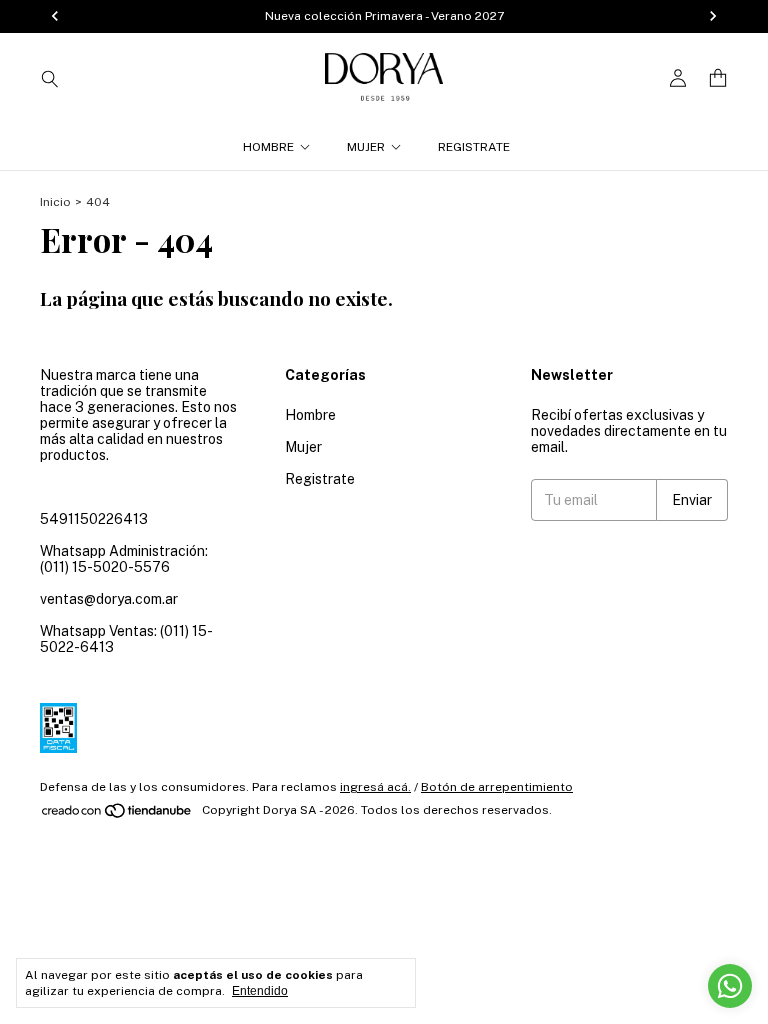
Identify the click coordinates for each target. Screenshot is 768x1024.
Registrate (474, 147)
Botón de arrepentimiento (497, 787)
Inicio (55, 202)
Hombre (268, 147)
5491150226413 (94, 519)
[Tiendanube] (117, 815)
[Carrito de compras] (718, 78)
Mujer (366, 147)
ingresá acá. (375, 787)
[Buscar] (50, 78)
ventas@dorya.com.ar (109, 599)
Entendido (260, 991)
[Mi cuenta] (678, 78)
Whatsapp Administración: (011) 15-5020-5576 (124, 559)
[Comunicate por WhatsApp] (730, 986)
